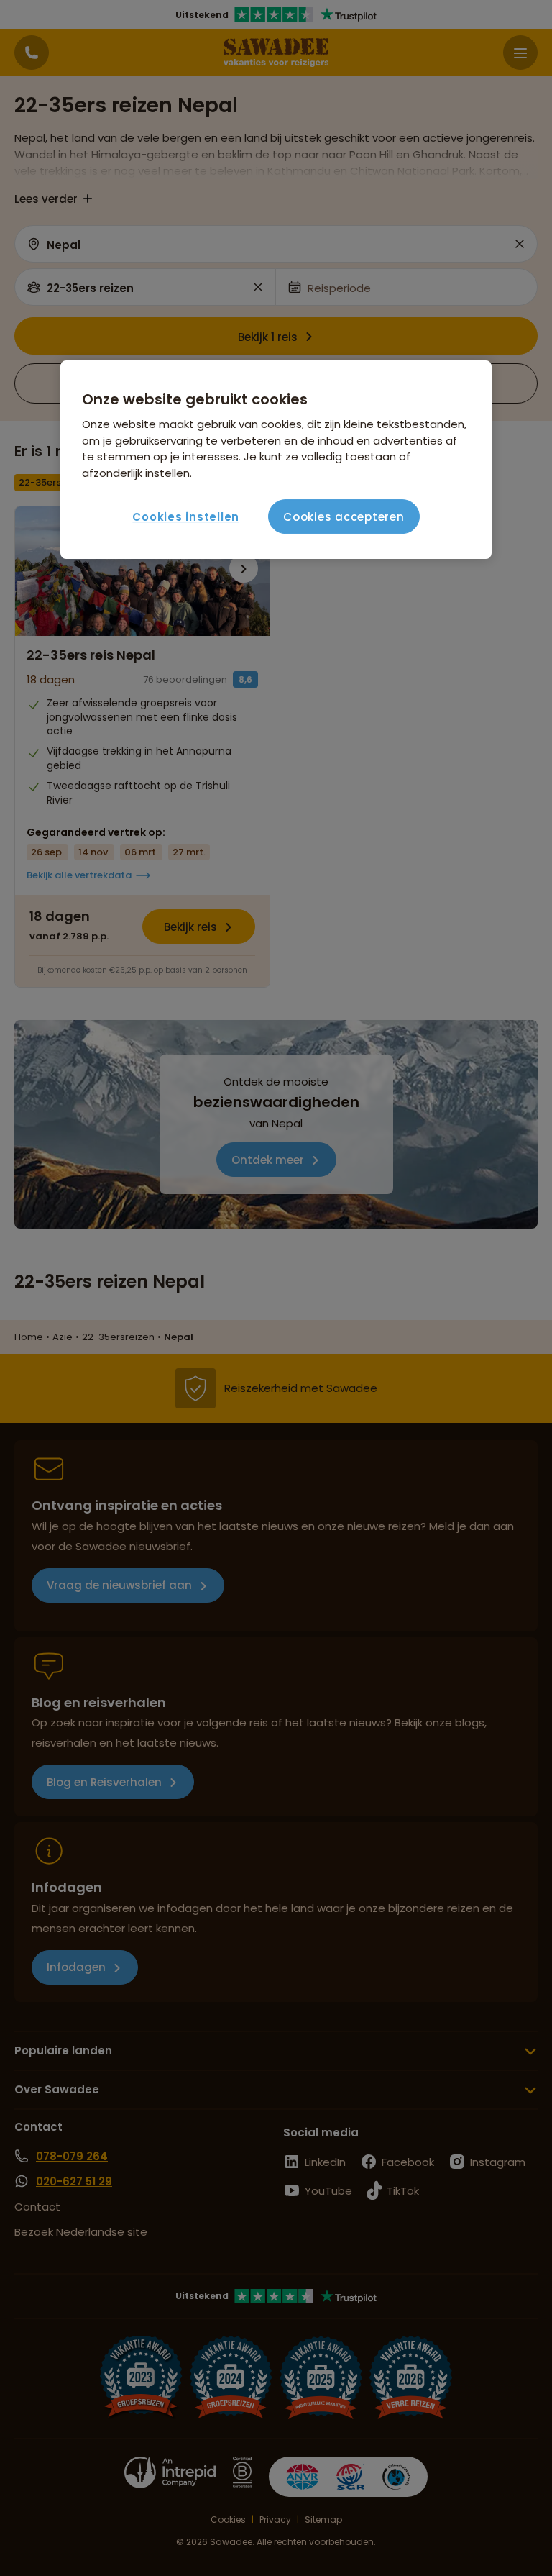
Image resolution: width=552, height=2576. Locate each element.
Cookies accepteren (344, 517)
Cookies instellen (186, 517)
